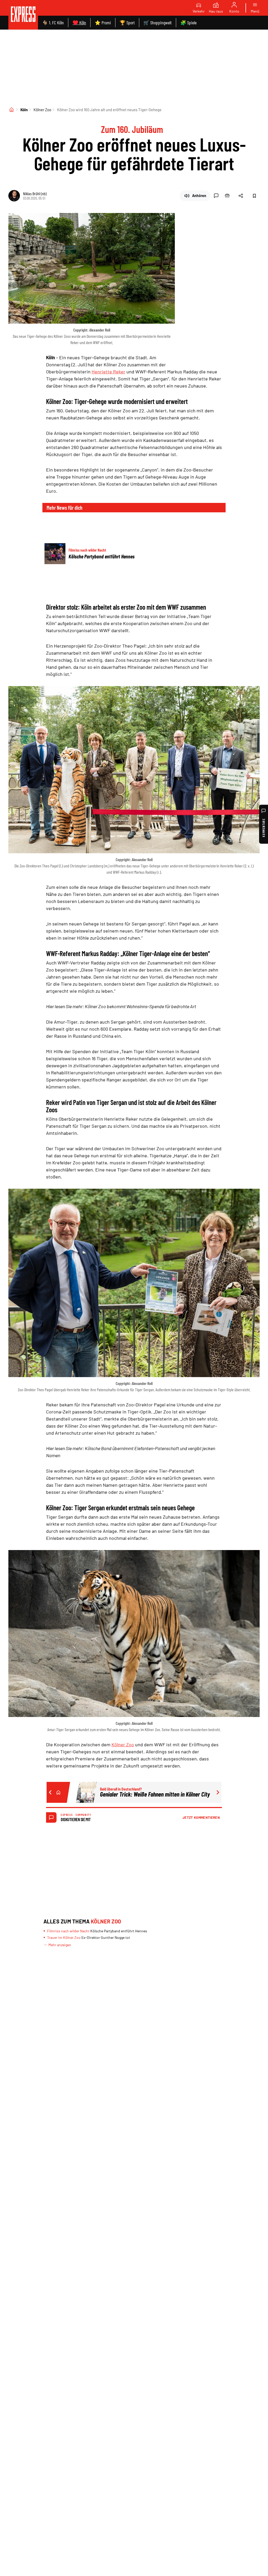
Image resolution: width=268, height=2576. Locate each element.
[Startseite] (12, 110)
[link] (23, 15)
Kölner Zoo (42, 110)
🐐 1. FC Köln (53, 23)
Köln (24, 110)
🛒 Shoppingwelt (158, 23)
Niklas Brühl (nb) (35, 193)
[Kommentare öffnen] (216, 196)
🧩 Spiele (188, 23)
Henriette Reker (108, 372)
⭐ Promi (103, 23)
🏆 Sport (127, 23)
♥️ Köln (79, 23)
